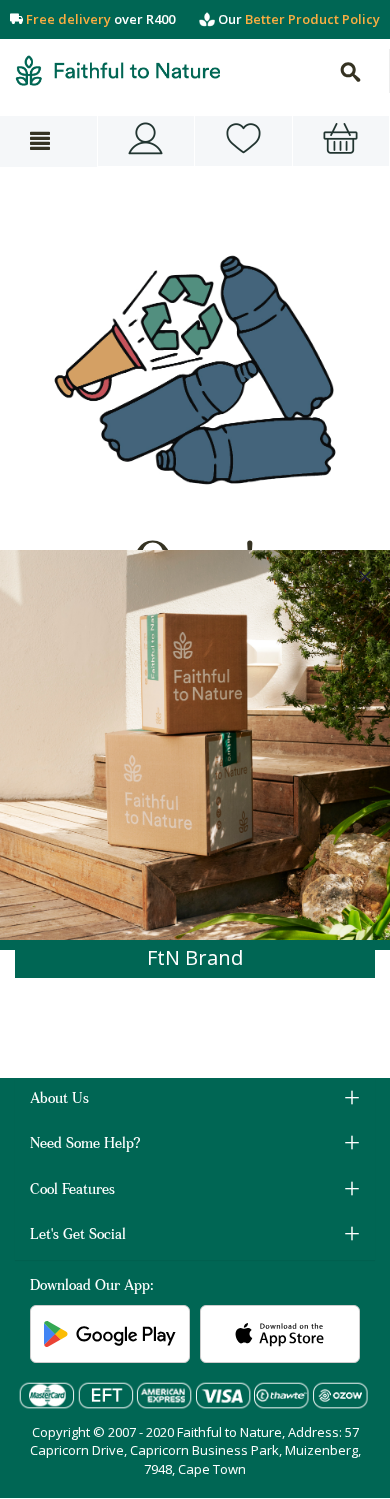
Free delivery (68, 19)
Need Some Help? (85, 1145)
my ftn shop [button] (243, 141)
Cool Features (72, 1191)
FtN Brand (195, 957)
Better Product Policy (312, 19)
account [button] (146, 141)
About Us (59, 1100)
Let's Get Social (78, 1236)
